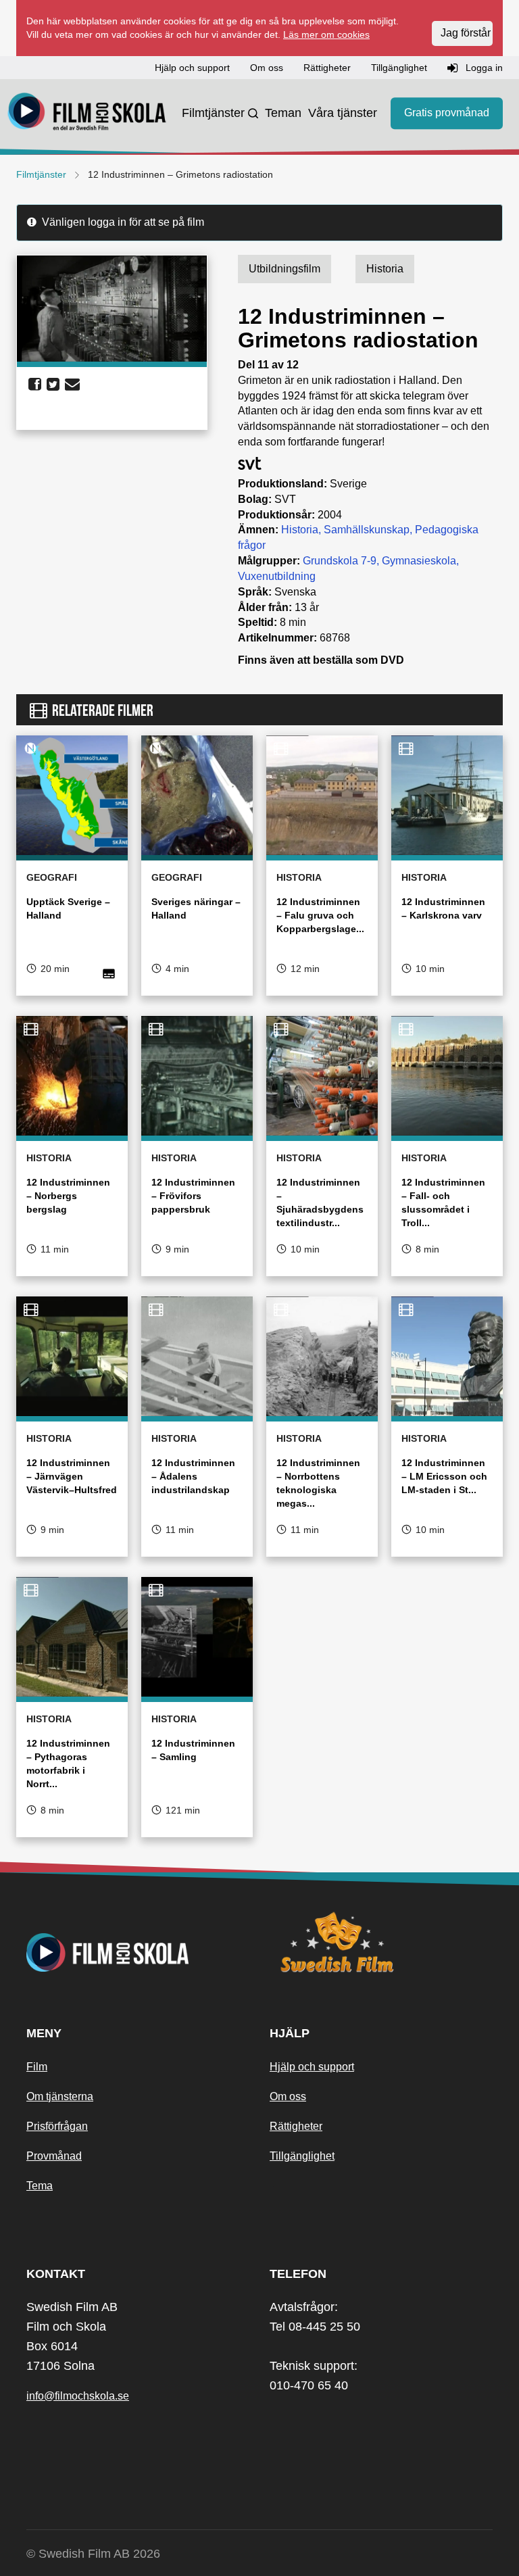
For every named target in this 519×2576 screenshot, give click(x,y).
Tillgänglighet (302, 2156)
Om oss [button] (267, 68)
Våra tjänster (343, 113)
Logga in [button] (483, 68)
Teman (283, 113)
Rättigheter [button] (327, 68)
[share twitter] (53, 385)
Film (37, 2067)
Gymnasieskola (419, 561)
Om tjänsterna (60, 2096)
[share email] (72, 385)
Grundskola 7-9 (340, 561)
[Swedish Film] (381, 1942)
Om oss (288, 2096)
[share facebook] (35, 385)
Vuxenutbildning (277, 576)
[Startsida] (87, 114)
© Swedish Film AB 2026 (93, 2554)
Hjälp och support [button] (192, 68)
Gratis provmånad (447, 113)
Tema (40, 2186)
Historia (300, 530)
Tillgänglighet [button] (399, 68)
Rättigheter (296, 2126)
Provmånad (54, 2156)
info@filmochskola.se (78, 2396)
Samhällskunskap (367, 530)
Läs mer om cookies (326, 34)
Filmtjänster (213, 113)
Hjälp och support (312, 2067)
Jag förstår (466, 33)
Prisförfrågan (57, 2126)
